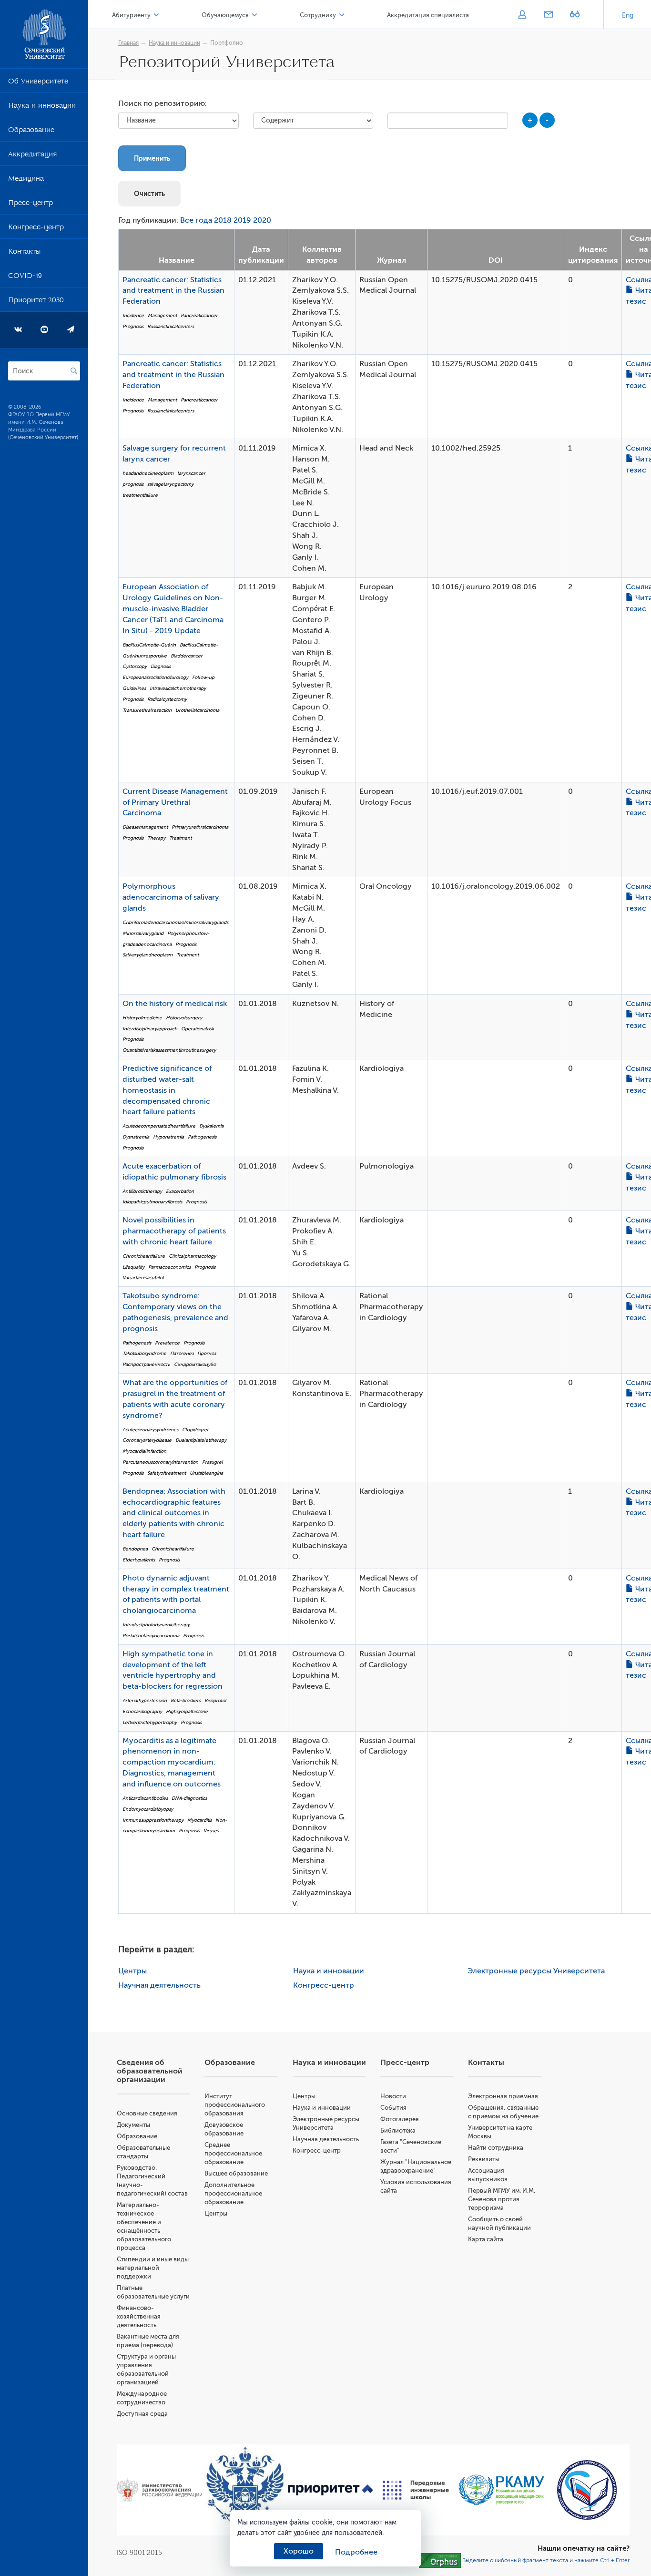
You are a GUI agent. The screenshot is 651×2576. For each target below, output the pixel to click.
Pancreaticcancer (199, 315)
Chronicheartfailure (144, 1256)
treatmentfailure (140, 495)
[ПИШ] (416, 2490)
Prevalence (167, 1343)
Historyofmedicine (142, 1018)
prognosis (133, 484)
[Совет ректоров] (587, 2490)
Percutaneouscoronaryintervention (160, 1462)
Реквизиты (484, 2159)
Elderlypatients (139, 1560)
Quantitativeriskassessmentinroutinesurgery (169, 1050)
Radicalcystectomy (167, 699)
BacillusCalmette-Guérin (149, 645)
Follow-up (203, 677)
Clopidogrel (195, 1430)
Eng (628, 15)
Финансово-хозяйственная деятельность (139, 2316)
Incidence (133, 315)
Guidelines (134, 688)
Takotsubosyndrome (144, 1353)
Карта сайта (486, 2239)
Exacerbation (180, 1191)
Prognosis (133, 326)
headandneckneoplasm (148, 473)
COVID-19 (25, 277)
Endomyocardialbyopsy (148, 1809)
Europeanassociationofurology (155, 677)
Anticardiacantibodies (145, 1798)
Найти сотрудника (496, 2148)
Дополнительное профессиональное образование (233, 2193)
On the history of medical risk (175, 1004)
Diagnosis (161, 666)
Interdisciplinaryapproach (150, 1029)
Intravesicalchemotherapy (178, 688)
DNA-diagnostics (189, 1798)
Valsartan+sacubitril (143, 1278)
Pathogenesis (202, 1137)
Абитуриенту (131, 15)
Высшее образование (236, 2173)
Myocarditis (199, 1820)
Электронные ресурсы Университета (536, 1971)
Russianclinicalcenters (171, 326)
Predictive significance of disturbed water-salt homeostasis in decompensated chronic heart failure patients (167, 1090)
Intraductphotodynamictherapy (156, 1625)
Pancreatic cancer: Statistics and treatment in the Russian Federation (173, 291)
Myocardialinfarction (144, 1451)
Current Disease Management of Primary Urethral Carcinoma (175, 802)
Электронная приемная (503, 2096)
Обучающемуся (225, 15)
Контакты (24, 253)
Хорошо (299, 2551)
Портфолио (227, 43)
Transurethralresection (147, 710)
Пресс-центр (31, 205)
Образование (31, 132)
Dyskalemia (211, 1126)
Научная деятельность (159, 1985)
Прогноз (207, 1353)
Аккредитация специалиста (428, 15)
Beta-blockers (186, 1700)
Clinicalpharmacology (192, 1256)
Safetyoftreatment (167, 1473)
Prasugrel (213, 1462)
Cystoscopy (135, 666)
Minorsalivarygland (143, 933)
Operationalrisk (198, 1029)
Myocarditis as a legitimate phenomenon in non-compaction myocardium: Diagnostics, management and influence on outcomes (172, 1762)
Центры (132, 1971)
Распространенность (146, 1364)
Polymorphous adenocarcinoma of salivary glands (171, 897)
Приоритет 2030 (36, 302)
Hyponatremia (168, 1137)
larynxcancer (191, 473)
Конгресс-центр (36, 229)
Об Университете (38, 83)
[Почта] (548, 15)
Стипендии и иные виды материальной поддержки (153, 2268)
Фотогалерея (400, 2119)
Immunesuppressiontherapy (153, 1820)
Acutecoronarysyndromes (150, 1430)
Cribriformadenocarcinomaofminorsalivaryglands (175, 922)
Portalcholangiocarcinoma (151, 1636)
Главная (128, 43)
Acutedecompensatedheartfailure (159, 1126)
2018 (223, 220)
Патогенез (182, 1353)
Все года (196, 220)
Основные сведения (147, 2113)
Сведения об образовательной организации (150, 2071)
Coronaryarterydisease (147, 1440)
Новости (393, 2096)
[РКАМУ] (501, 2490)
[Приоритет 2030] (331, 2490)
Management (162, 315)
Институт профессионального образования (235, 2105)
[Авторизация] (522, 15)
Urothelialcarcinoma (197, 710)
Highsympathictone (187, 1711)
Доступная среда (142, 2414)
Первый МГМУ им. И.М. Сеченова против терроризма (502, 2199)
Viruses (211, 1831)
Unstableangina (206, 1473)
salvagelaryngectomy (170, 484)
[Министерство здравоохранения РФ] (159, 2490)
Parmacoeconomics (169, 1267)
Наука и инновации (42, 107)
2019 (242, 220)
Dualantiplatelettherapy (201, 1440)
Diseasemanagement (145, 827)
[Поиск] (74, 371)
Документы (133, 2125)
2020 (262, 220)
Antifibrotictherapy (142, 1191)
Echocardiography (142, 1711)
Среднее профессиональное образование (233, 2153)
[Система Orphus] (440, 2560)
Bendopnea (135, 1549)
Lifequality (133, 1267)
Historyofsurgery (184, 1018)
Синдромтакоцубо (195, 1364)
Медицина (26, 180)
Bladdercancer (187, 656)
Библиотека (398, 2130)
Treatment (180, 838)
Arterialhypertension (145, 1700)
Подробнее (356, 2552)
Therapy (156, 838)
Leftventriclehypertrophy (150, 1722)
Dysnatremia (136, 1137)
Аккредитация (32, 156)
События (393, 2108)
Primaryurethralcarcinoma (200, 827)
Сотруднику (318, 15)
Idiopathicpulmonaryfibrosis (152, 1202)
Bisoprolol (215, 1700)
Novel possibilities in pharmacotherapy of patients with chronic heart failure (174, 1231)
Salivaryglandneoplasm (147, 955)
